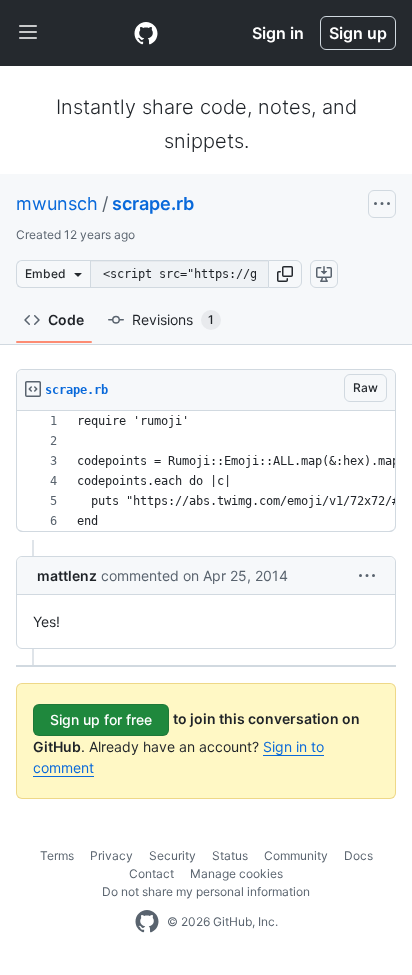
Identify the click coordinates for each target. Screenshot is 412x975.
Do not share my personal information (206, 891)
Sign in (278, 33)
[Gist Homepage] (146, 33)
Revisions (173, 319)
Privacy (111, 855)
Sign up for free (101, 719)
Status (230, 855)
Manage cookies (236, 873)
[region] (206, 471)
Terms (57, 855)
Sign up (358, 33)
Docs (358, 855)
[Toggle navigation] (28, 33)
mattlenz (67, 575)
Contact (151, 873)
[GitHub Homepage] (147, 922)
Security (172, 855)
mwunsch (57, 203)
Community (296, 855)
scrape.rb (153, 203)
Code (66, 319)
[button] (285, 274)
